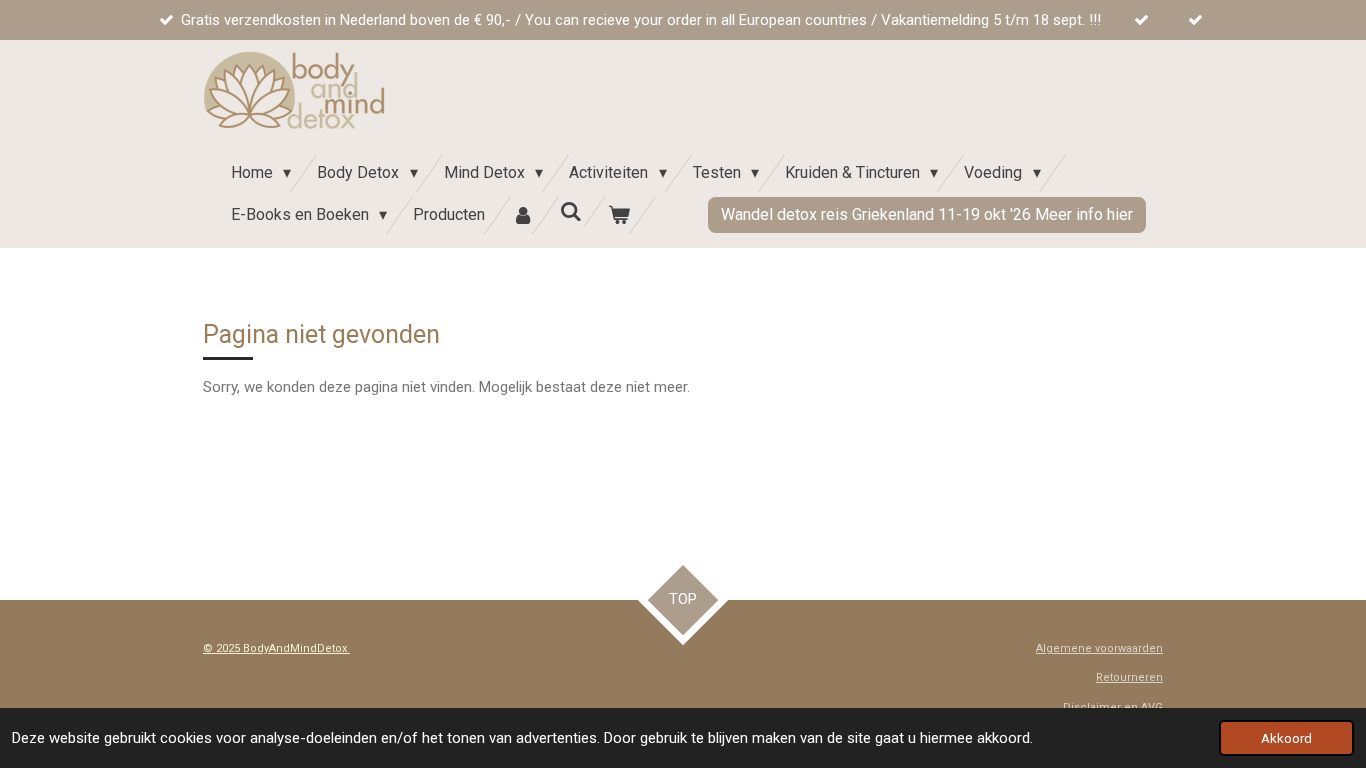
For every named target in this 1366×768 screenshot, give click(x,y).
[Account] (522, 215)
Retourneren (1129, 677)
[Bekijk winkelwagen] (619, 215)
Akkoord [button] (1286, 738)
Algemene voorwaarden (1099, 648)
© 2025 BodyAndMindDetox (276, 648)
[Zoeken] (571, 211)
